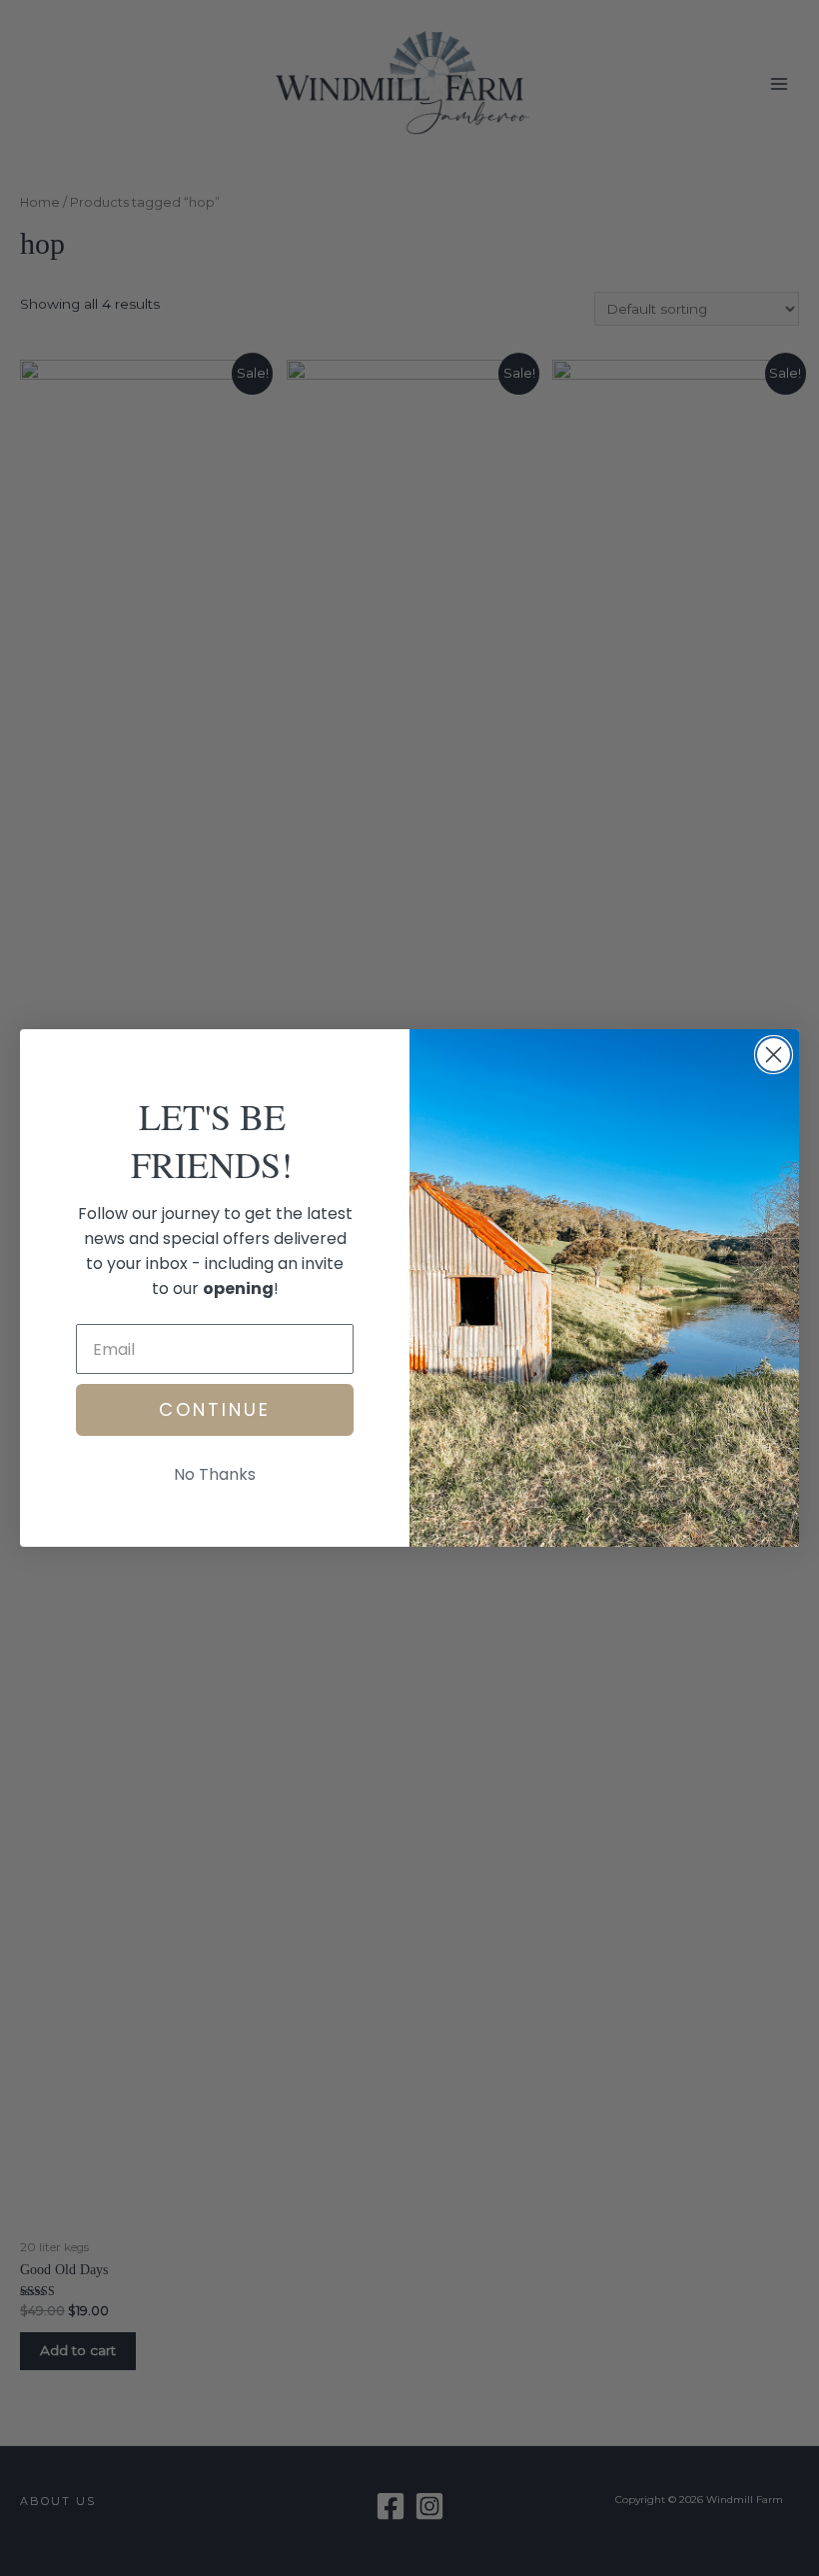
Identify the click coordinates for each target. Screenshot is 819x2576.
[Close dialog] (774, 1055)
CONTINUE (215, 1409)
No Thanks (215, 1474)
